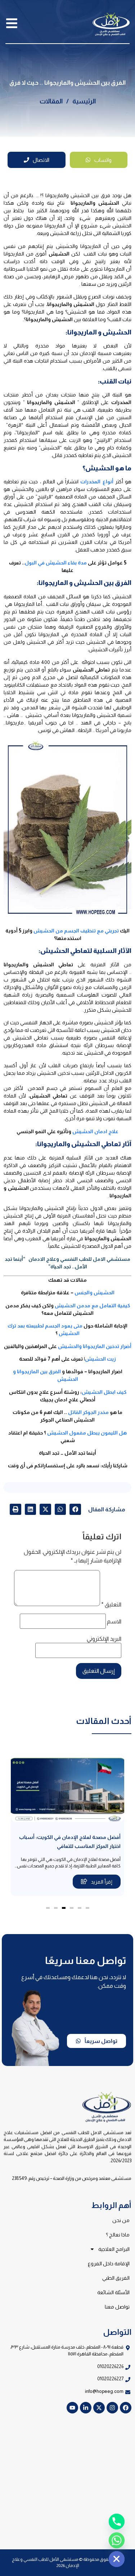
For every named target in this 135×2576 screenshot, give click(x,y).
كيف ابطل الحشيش (104, 1392)
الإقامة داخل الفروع (109, 2264)
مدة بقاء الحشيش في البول (56, 563)
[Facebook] (126, 2408)
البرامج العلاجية (114, 2249)
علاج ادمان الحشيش (95, 1131)
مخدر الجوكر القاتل (88, 1412)
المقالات (51, 101)
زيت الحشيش (100, 1359)
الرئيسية (84, 101)
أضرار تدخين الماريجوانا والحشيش (95, 1346)
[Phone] (117, 2522)
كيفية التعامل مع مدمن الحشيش (92, 1305)
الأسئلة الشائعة (113, 2292)
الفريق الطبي (116, 2278)
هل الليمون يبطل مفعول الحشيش (87, 1433)
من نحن (121, 2220)
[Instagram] (112, 2408)
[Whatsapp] (117, 2540)
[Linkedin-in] (86, 2408)
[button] (75, 1509)
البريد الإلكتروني (104, 1639)
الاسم (114, 1622)
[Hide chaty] (117, 2559)
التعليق (111, 1605)
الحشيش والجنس (94, 1293)
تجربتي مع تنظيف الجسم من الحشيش (77, 931)
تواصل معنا (117, 2307)
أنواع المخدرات (97, 482)
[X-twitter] (99, 2408)
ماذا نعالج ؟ (118, 2235)
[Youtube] (72, 2408)
